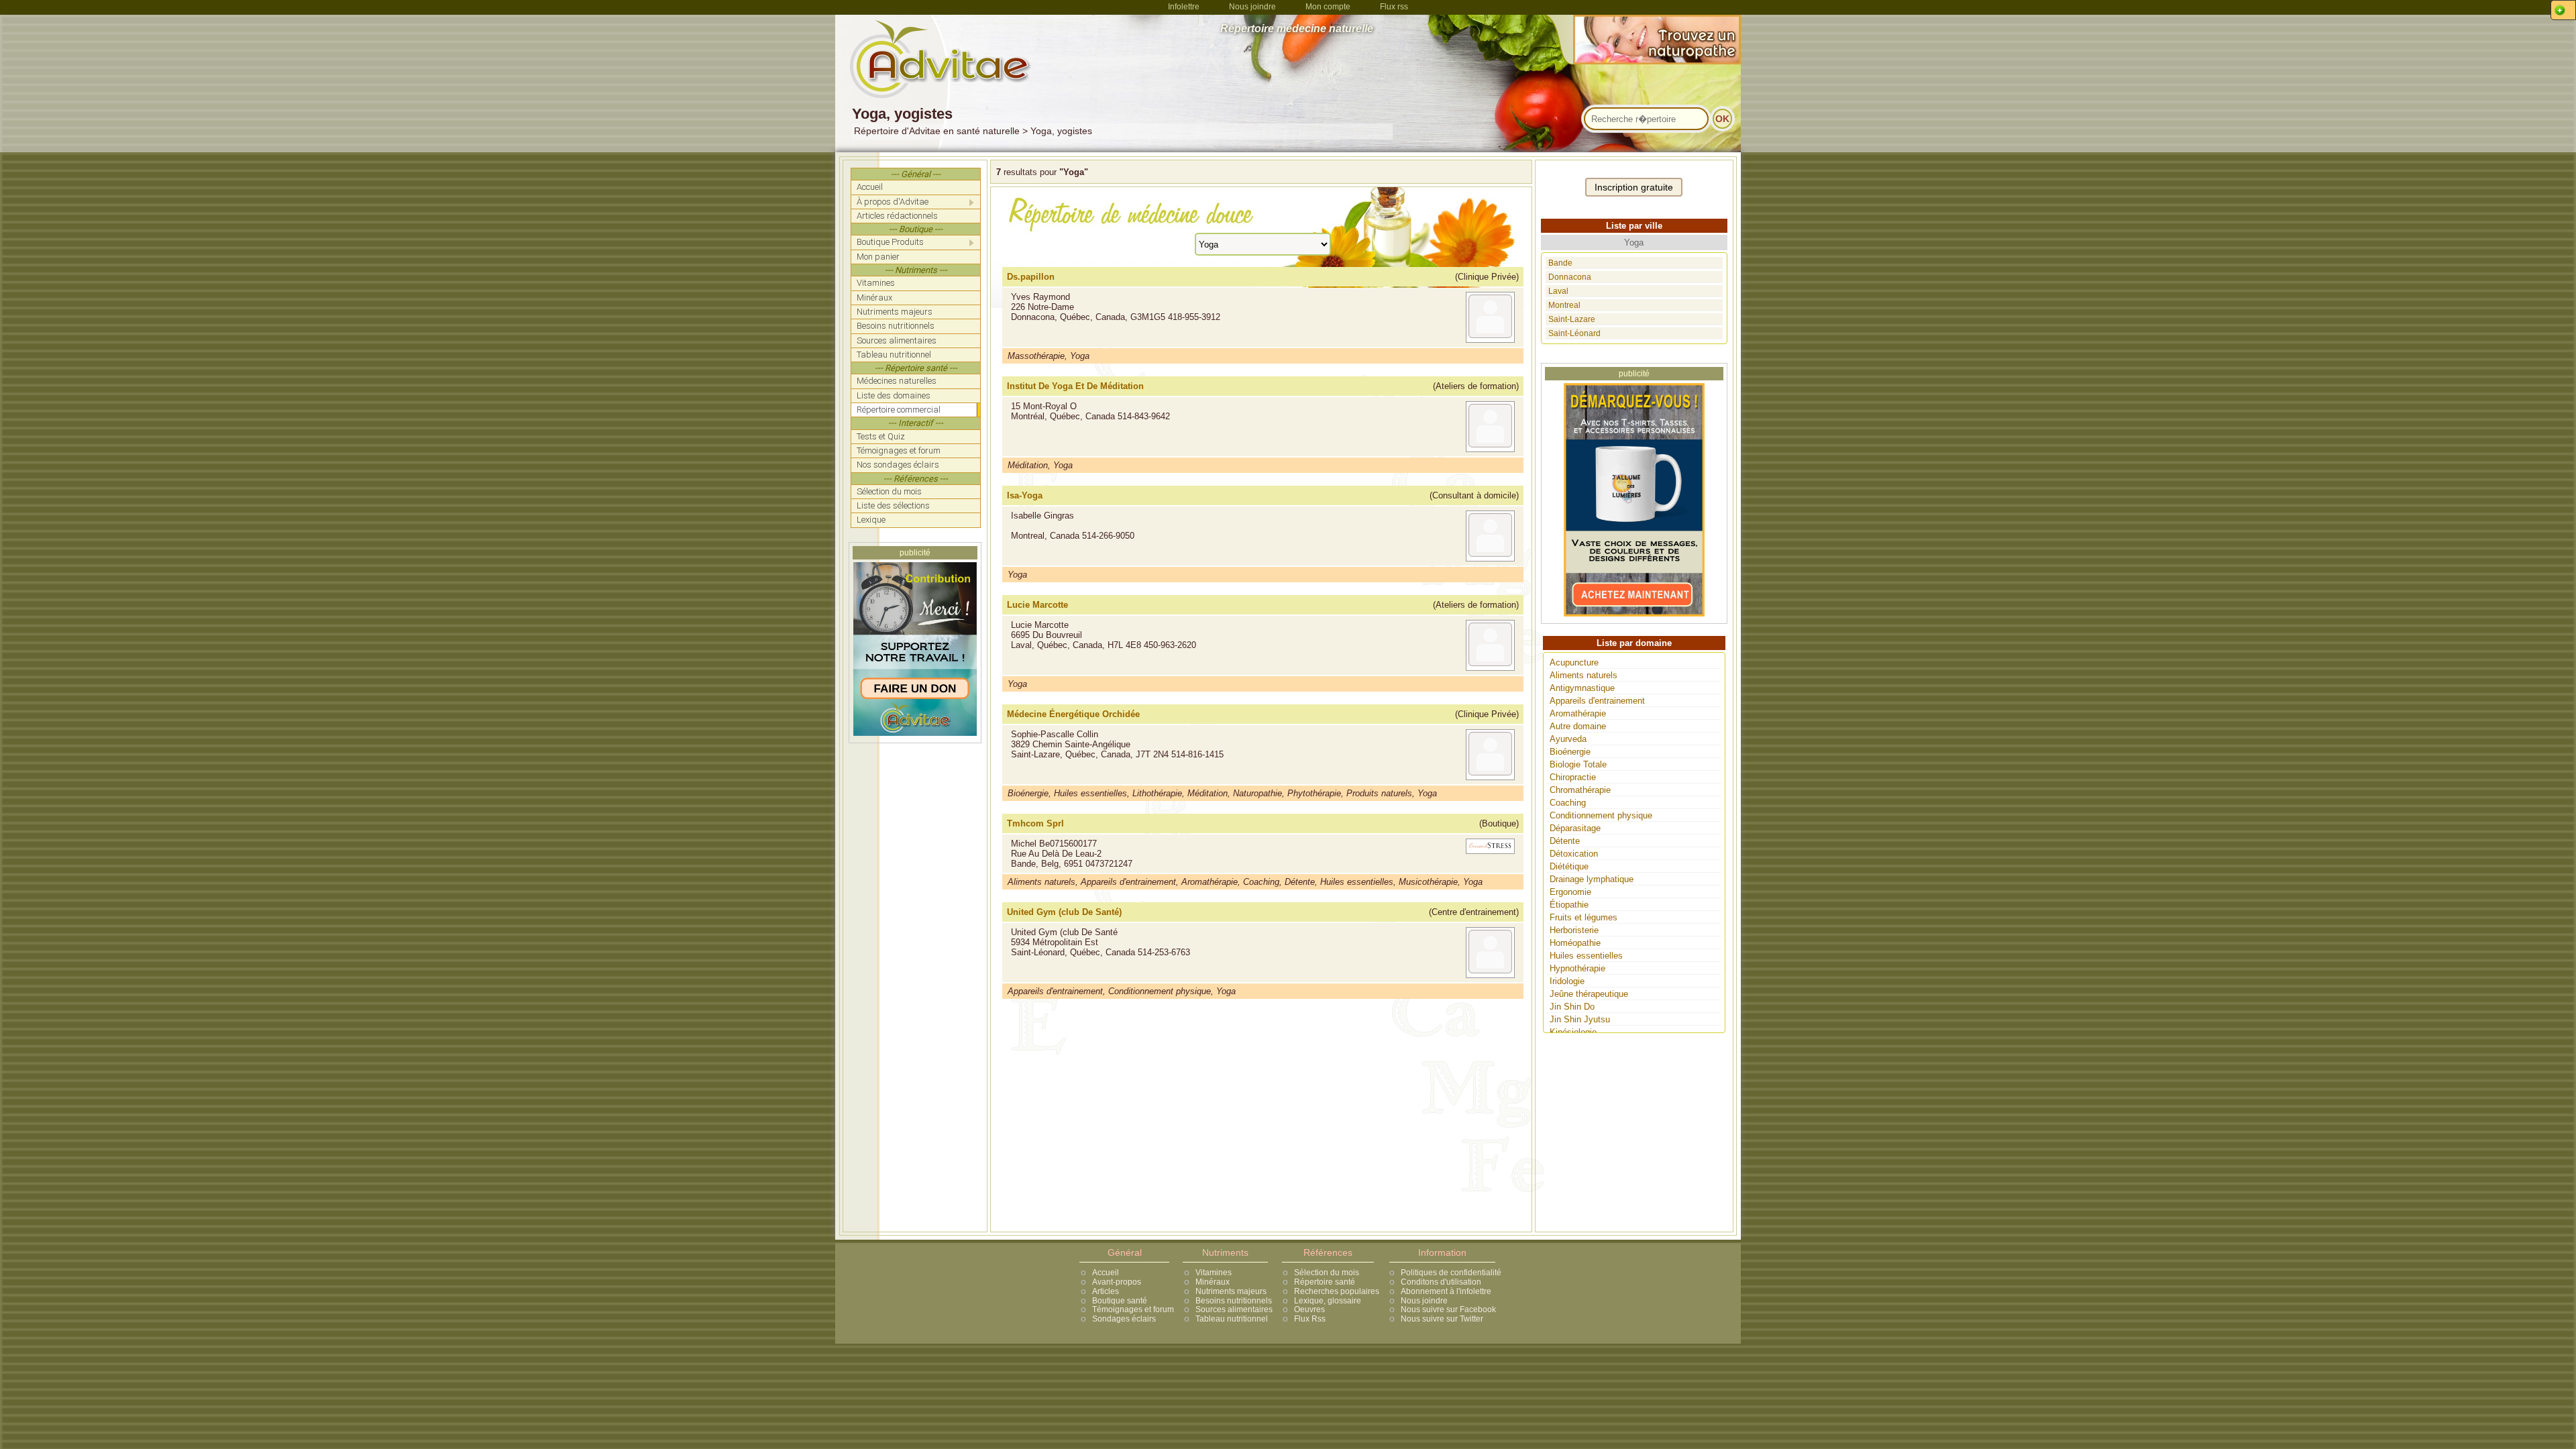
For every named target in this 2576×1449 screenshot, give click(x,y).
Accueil (1106, 1273)
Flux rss (1394, 7)
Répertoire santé (1325, 1282)
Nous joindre (1252, 7)
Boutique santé (1120, 1301)
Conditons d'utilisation (1441, 1282)
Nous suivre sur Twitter (1442, 1319)
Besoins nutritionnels (1234, 1301)
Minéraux (1213, 1282)
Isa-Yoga (1025, 495)
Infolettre (1184, 7)
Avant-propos (1117, 1282)
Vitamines (1214, 1273)
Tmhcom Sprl (1035, 823)
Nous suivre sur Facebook (1448, 1309)
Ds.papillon (1031, 277)
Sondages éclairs (1124, 1319)
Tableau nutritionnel (1232, 1319)
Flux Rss (1310, 1319)
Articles (1106, 1291)
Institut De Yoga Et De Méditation (1075, 386)
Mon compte (1328, 7)
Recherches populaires (1337, 1291)
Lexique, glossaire (1328, 1301)
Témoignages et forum (1133, 1309)
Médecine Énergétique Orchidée (1073, 714)
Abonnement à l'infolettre (1446, 1291)
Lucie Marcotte (1037, 605)
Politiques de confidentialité (1451, 1273)
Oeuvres (1309, 1309)
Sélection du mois (1327, 1273)
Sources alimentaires (1234, 1309)
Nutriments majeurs (1231, 1291)
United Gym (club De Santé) (1064, 912)
